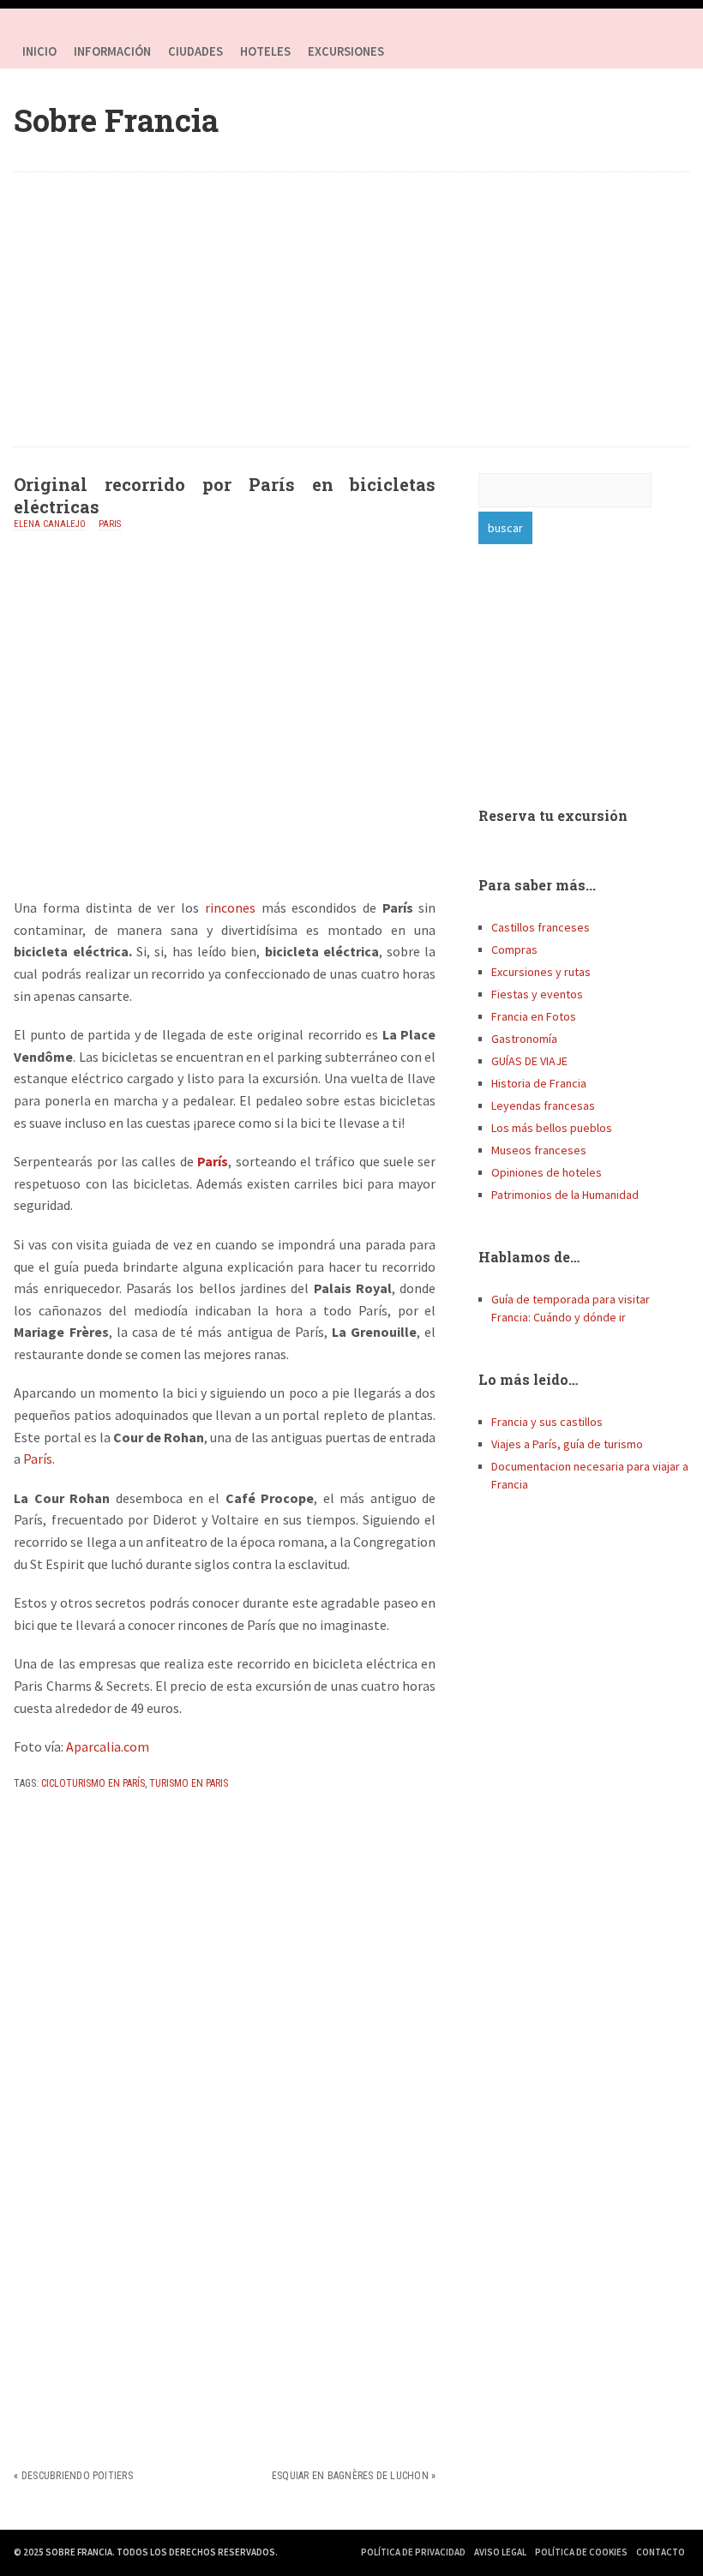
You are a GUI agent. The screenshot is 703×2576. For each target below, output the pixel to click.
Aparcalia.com (108, 1746)
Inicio (39, 51)
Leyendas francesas (543, 1105)
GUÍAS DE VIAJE (529, 1061)
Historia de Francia (539, 1083)
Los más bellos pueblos (552, 1128)
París (213, 1161)
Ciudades (195, 51)
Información (112, 51)
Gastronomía (524, 1039)
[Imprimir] (21, 1821)
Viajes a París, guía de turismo (567, 1444)
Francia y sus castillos (547, 1422)
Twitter (638, 51)
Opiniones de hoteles (547, 1172)
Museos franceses (539, 1150)
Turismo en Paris (189, 1783)
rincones (227, 908)
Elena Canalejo (50, 524)
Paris (110, 524)
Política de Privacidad (413, 2552)
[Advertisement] (352, 309)
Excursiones (346, 51)
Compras (514, 950)
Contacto (661, 2552)
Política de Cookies (581, 2552)
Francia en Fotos (534, 1016)
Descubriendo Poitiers (77, 2476)
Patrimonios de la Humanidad (565, 1195)
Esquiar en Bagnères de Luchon (350, 2476)
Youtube (672, 51)
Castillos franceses (541, 927)
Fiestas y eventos (537, 994)
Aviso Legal (500, 2552)
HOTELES (265, 51)
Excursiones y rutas (541, 972)
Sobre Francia (116, 120)
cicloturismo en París (93, 1783)
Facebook (604, 51)
